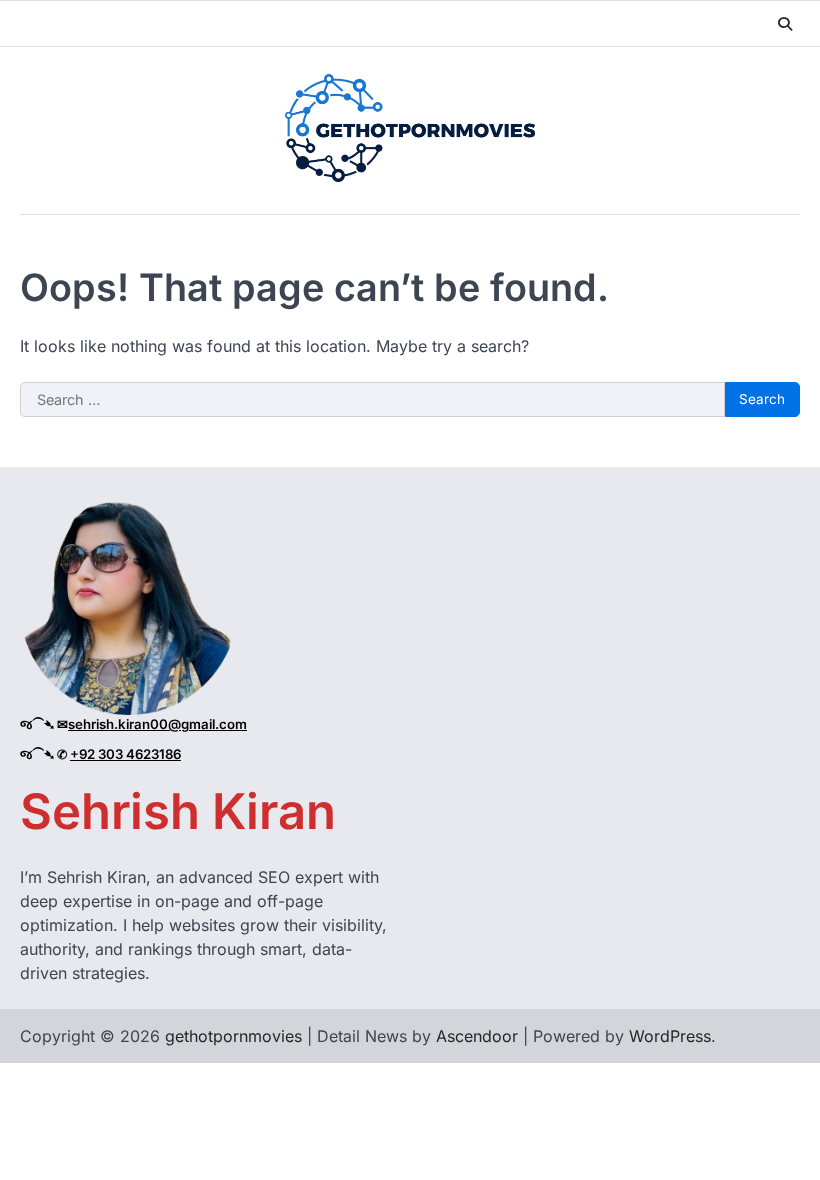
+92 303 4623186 (125, 754)
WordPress (670, 1036)
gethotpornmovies (233, 1036)
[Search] (785, 24)
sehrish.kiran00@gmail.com (157, 724)
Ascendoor (477, 1036)
